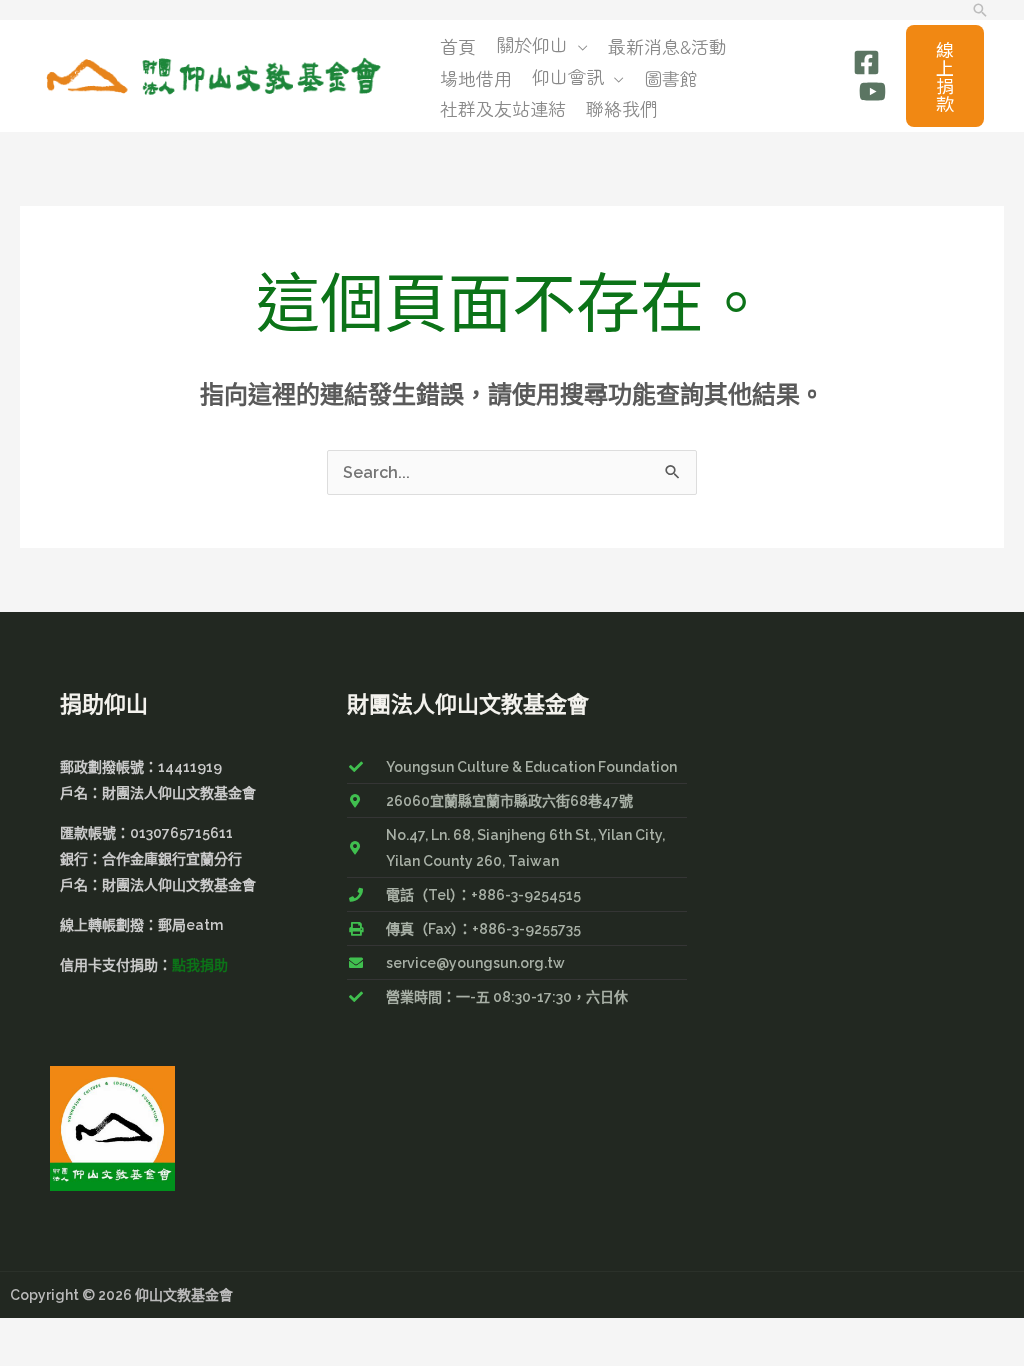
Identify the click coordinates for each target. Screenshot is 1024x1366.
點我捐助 (200, 965)
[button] (980, 10)
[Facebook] (866, 62)
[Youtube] (872, 91)
